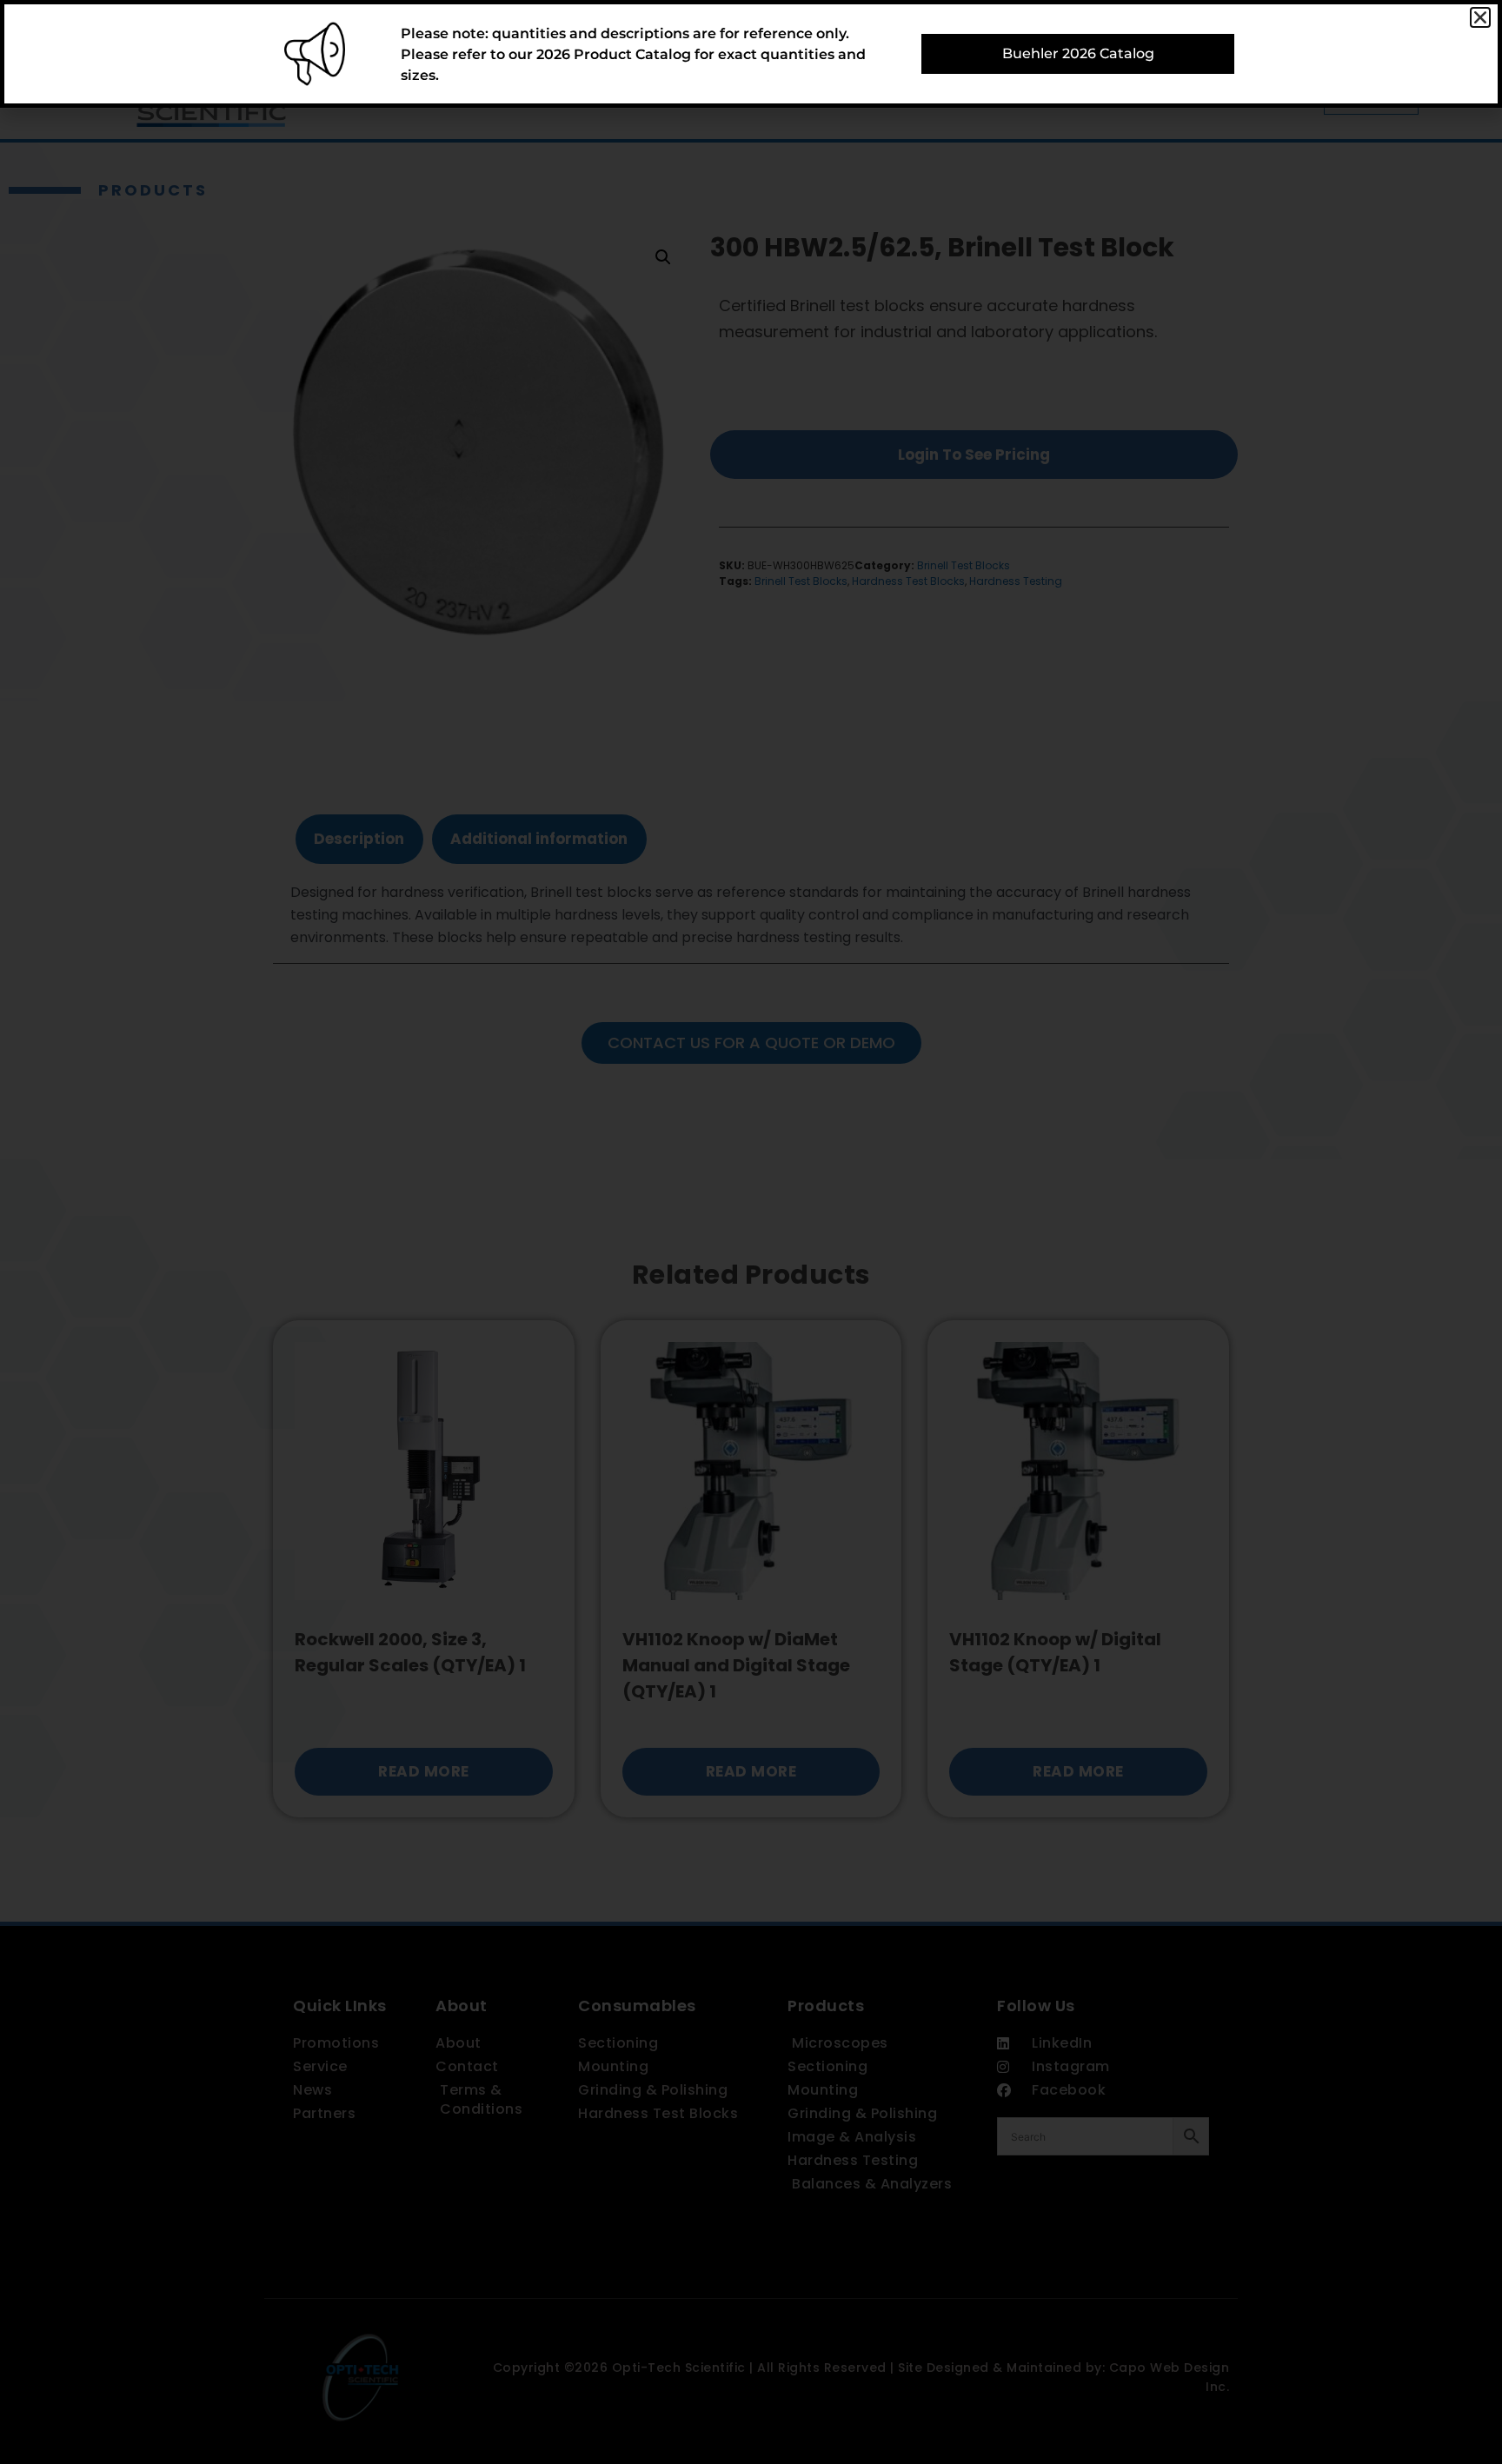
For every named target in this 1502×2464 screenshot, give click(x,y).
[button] (1480, 17)
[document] (751, 1232)
